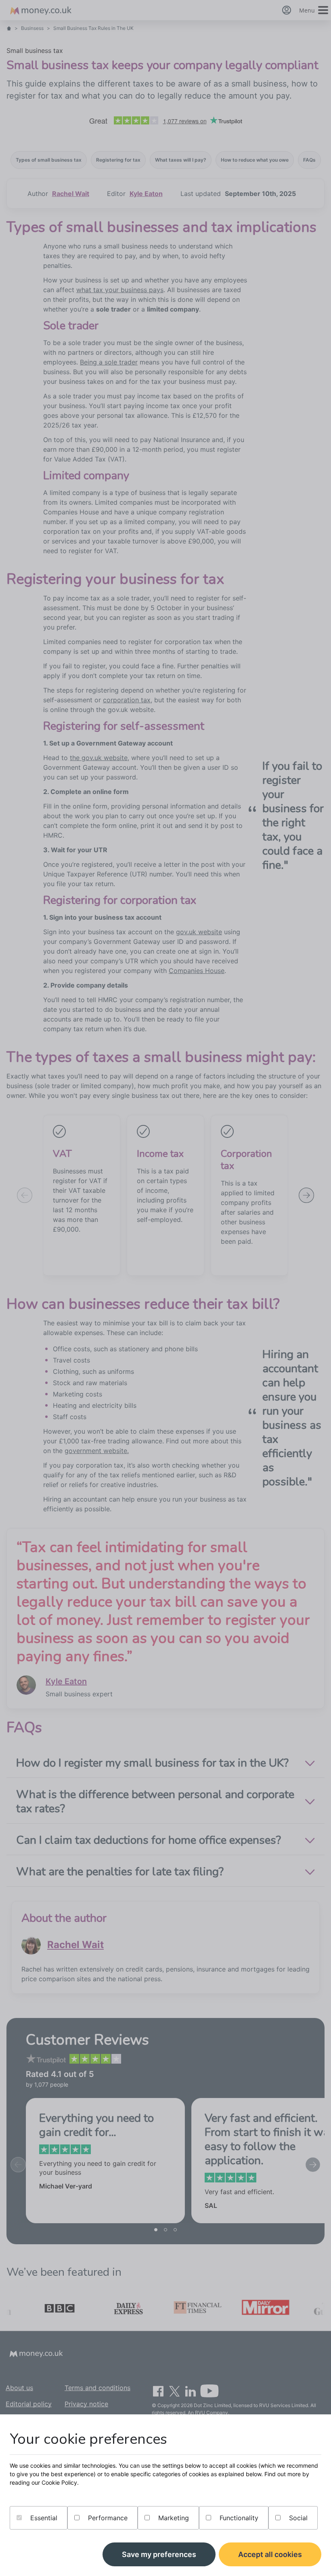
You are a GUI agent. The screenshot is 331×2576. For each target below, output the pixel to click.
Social (297, 2518)
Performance (107, 2518)
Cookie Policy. (60, 2482)
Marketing (173, 2518)
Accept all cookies (270, 2554)
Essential (43, 2518)
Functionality (238, 2518)
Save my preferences (159, 2554)
